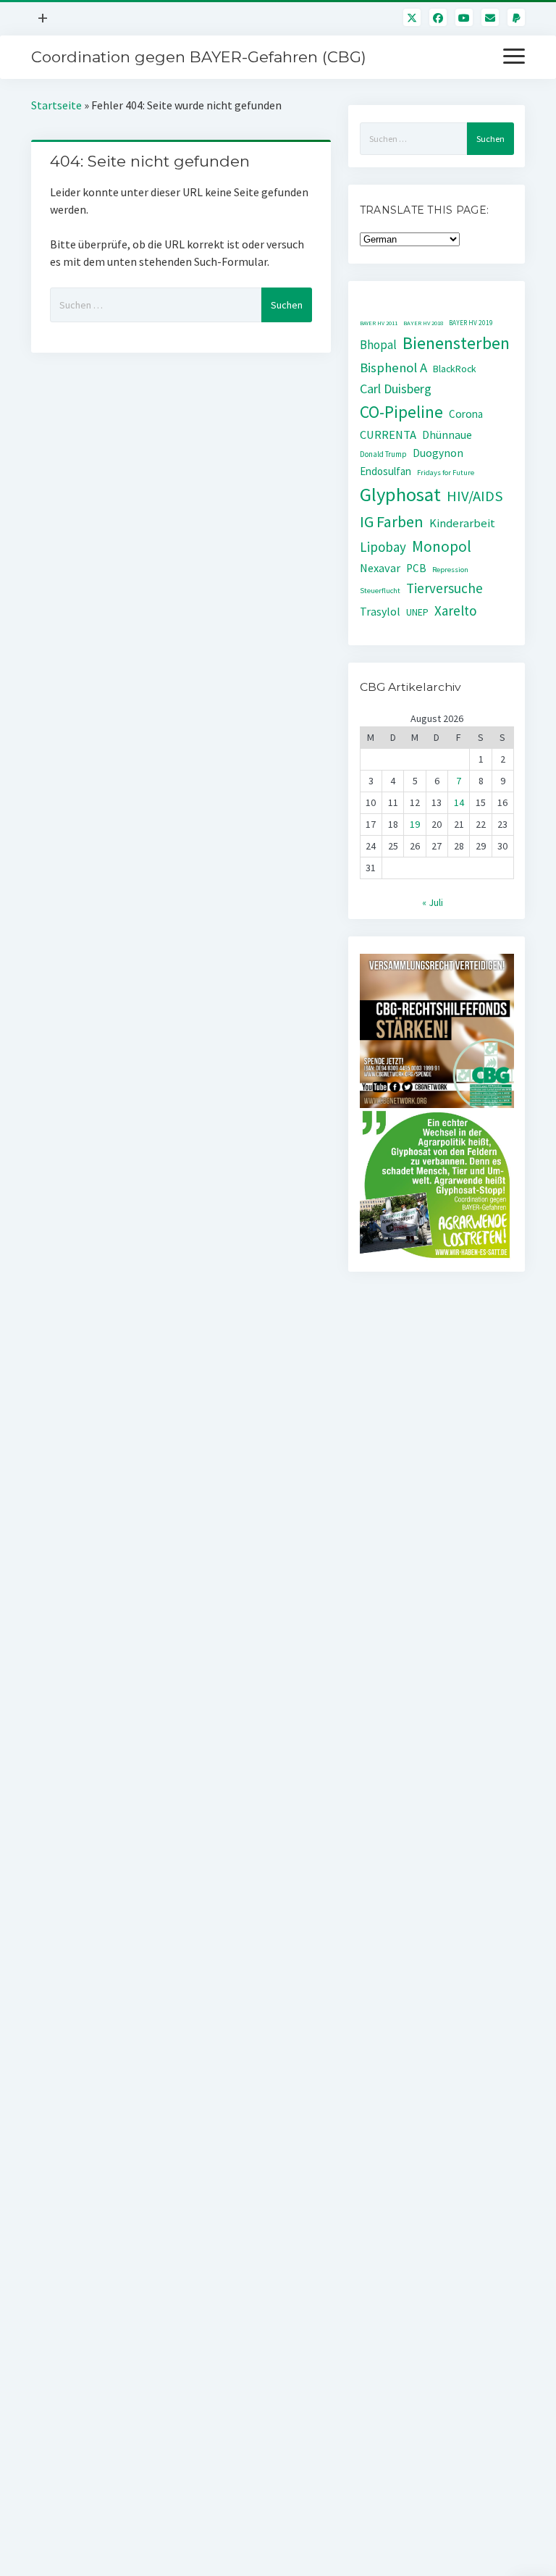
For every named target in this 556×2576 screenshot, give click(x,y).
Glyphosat (400, 494)
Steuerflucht (380, 591)
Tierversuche (445, 588)
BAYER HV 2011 (379, 323)
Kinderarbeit (462, 523)
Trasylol (380, 611)
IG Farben (392, 522)
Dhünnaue (447, 435)
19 (415, 824)
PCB (416, 568)
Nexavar (380, 568)
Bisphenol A (393, 368)
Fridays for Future (446, 473)
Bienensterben (456, 343)
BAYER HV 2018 (423, 323)
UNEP (417, 612)
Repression (450, 570)
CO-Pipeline (401, 412)
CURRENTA (388, 435)
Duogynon (438, 453)
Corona (466, 414)
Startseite (56, 105)
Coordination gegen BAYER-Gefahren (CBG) (199, 57)
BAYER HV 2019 (471, 323)
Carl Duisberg (396, 389)
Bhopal (378, 345)
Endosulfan (386, 471)
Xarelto (456, 611)
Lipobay (383, 547)
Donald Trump (383, 454)
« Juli (433, 902)
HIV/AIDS (475, 496)
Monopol (442, 546)
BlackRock (455, 369)
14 (459, 802)
